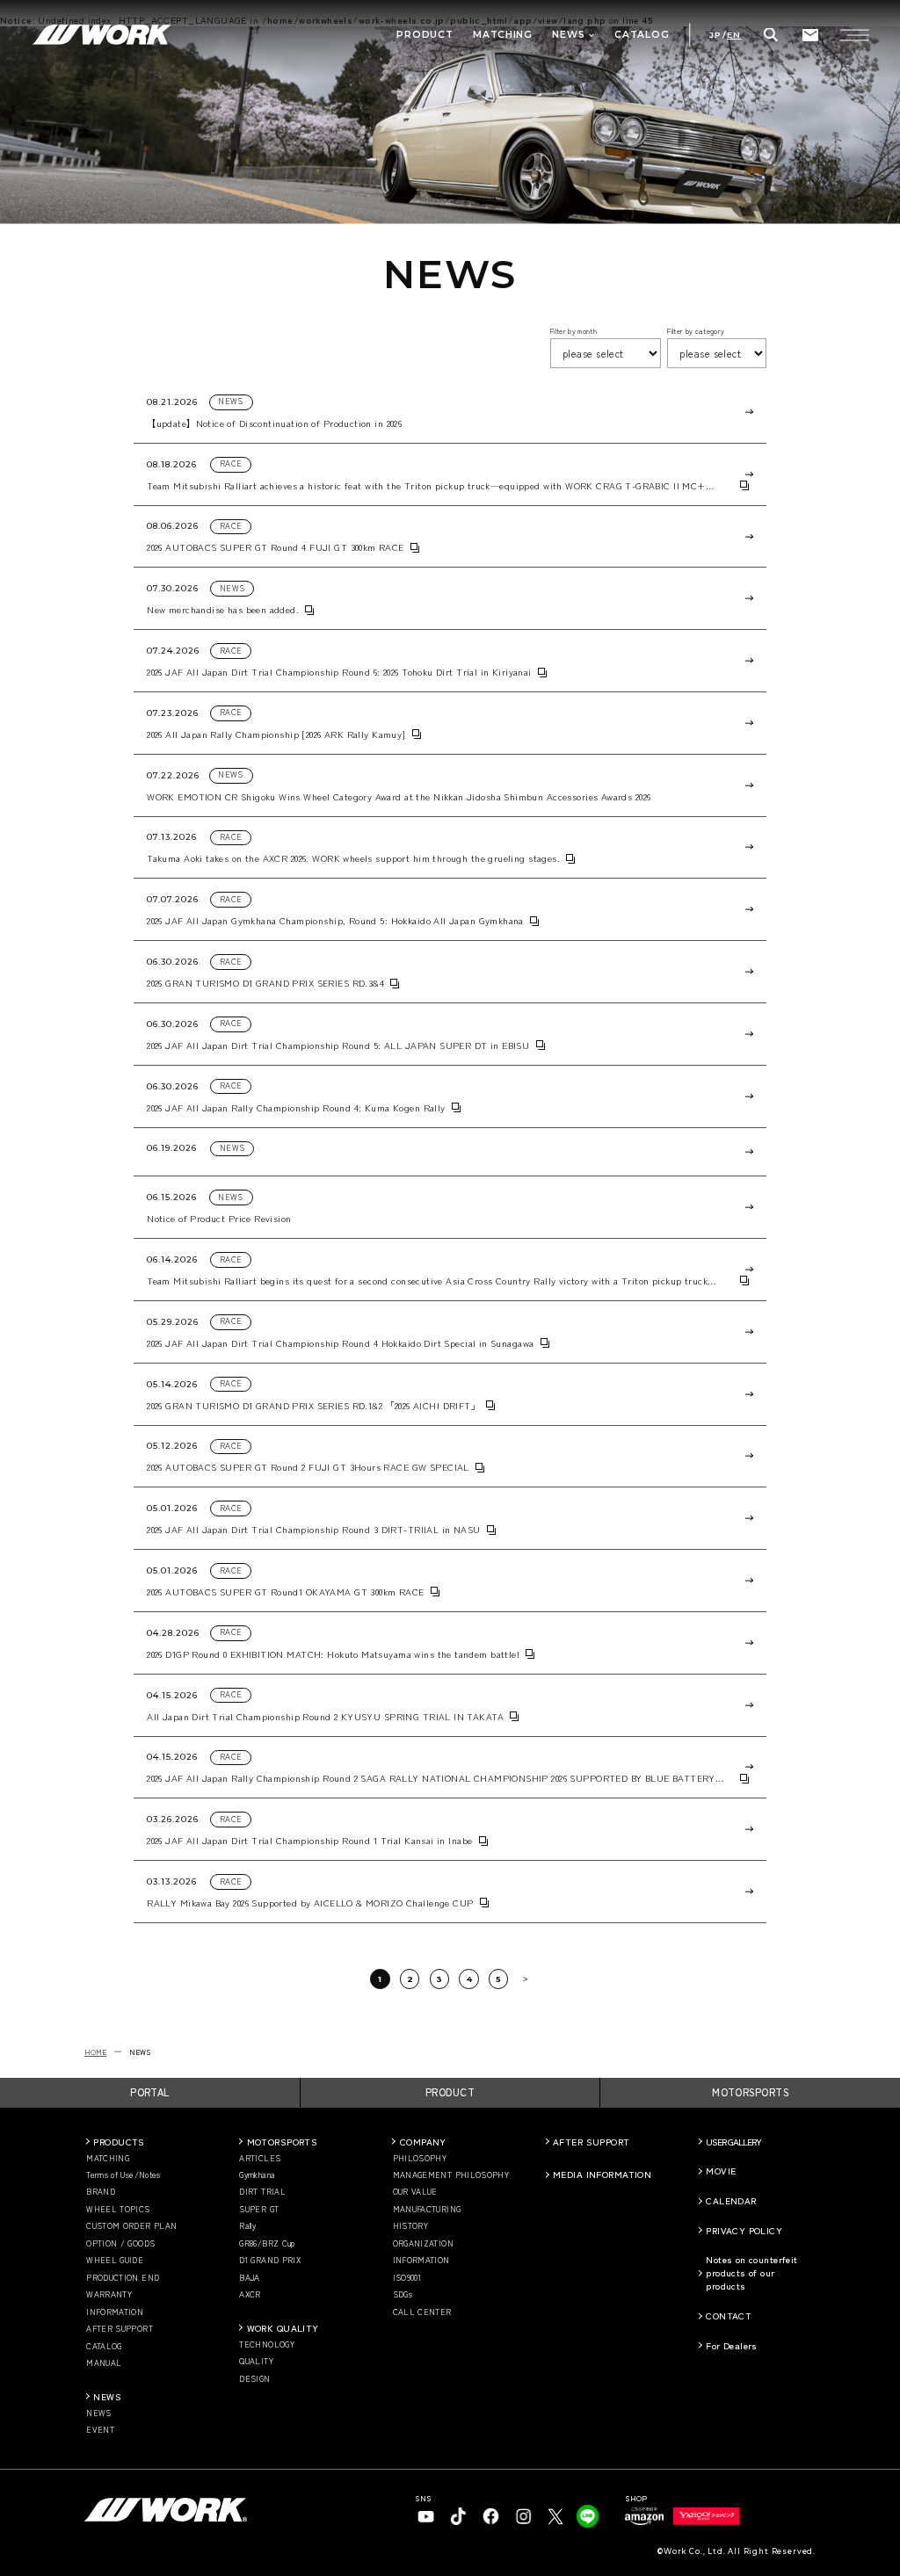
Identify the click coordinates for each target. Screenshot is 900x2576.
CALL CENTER (422, 2312)
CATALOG (104, 2347)
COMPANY (423, 2142)
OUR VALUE (415, 2192)
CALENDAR (731, 2200)
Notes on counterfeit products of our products (751, 2272)
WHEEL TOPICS (118, 2210)
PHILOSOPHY (420, 2159)
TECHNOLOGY (267, 2345)
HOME (95, 2051)
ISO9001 (407, 2278)
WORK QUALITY (283, 2328)
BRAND (101, 2192)
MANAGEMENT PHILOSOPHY (451, 2175)
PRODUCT (450, 2092)
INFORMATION (115, 2312)
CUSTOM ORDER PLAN (131, 2226)
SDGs (403, 2295)
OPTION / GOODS (120, 2244)
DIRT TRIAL (262, 2192)
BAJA (249, 2278)
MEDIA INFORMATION (602, 2174)
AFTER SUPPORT (120, 2329)
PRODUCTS (119, 2142)
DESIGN (254, 2379)
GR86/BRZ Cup (267, 2244)
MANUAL (104, 2363)
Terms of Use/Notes (123, 2175)
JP (715, 35)
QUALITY (256, 2362)
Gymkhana (257, 2175)
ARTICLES (260, 2159)
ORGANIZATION (423, 2244)
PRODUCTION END (123, 2278)
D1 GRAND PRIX (270, 2261)
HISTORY (411, 2226)
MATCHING (108, 2159)
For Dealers (732, 2345)
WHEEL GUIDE (115, 2261)
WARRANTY (109, 2295)
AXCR (250, 2295)
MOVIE (721, 2171)
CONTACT (729, 2316)
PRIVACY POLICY (744, 2230)
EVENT (100, 2430)
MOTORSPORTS (750, 2092)
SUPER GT (259, 2210)
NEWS (107, 2396)
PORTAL (150, 2092)
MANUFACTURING (427, 2210)
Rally (247, 2226)
